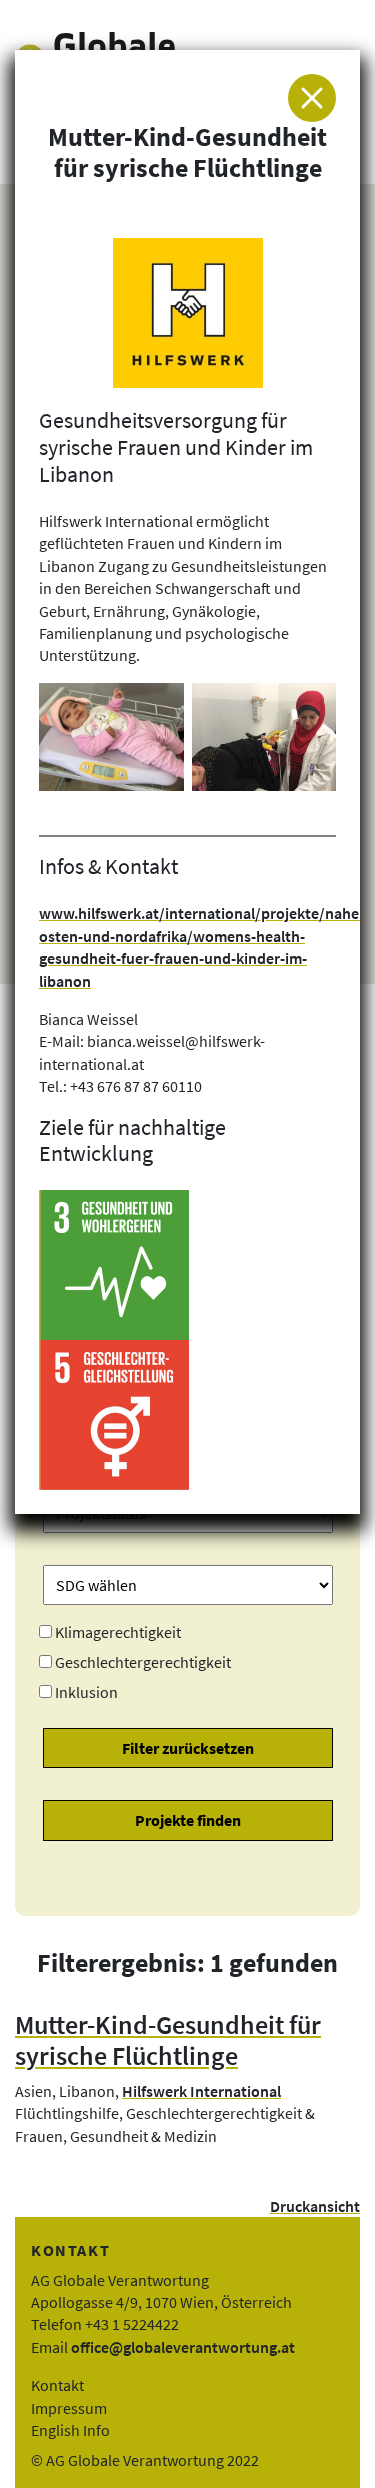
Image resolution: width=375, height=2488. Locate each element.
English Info (70, 2430)
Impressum (69, 2408)
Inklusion (86, 1692)
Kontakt (57, 2385)
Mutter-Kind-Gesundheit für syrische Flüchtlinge (168, 2040)
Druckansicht (315, 2206)
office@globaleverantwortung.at (183, 2347)
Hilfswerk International (201, 2091)
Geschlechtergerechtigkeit (143, 1662)
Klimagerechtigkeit (118, 1632)
